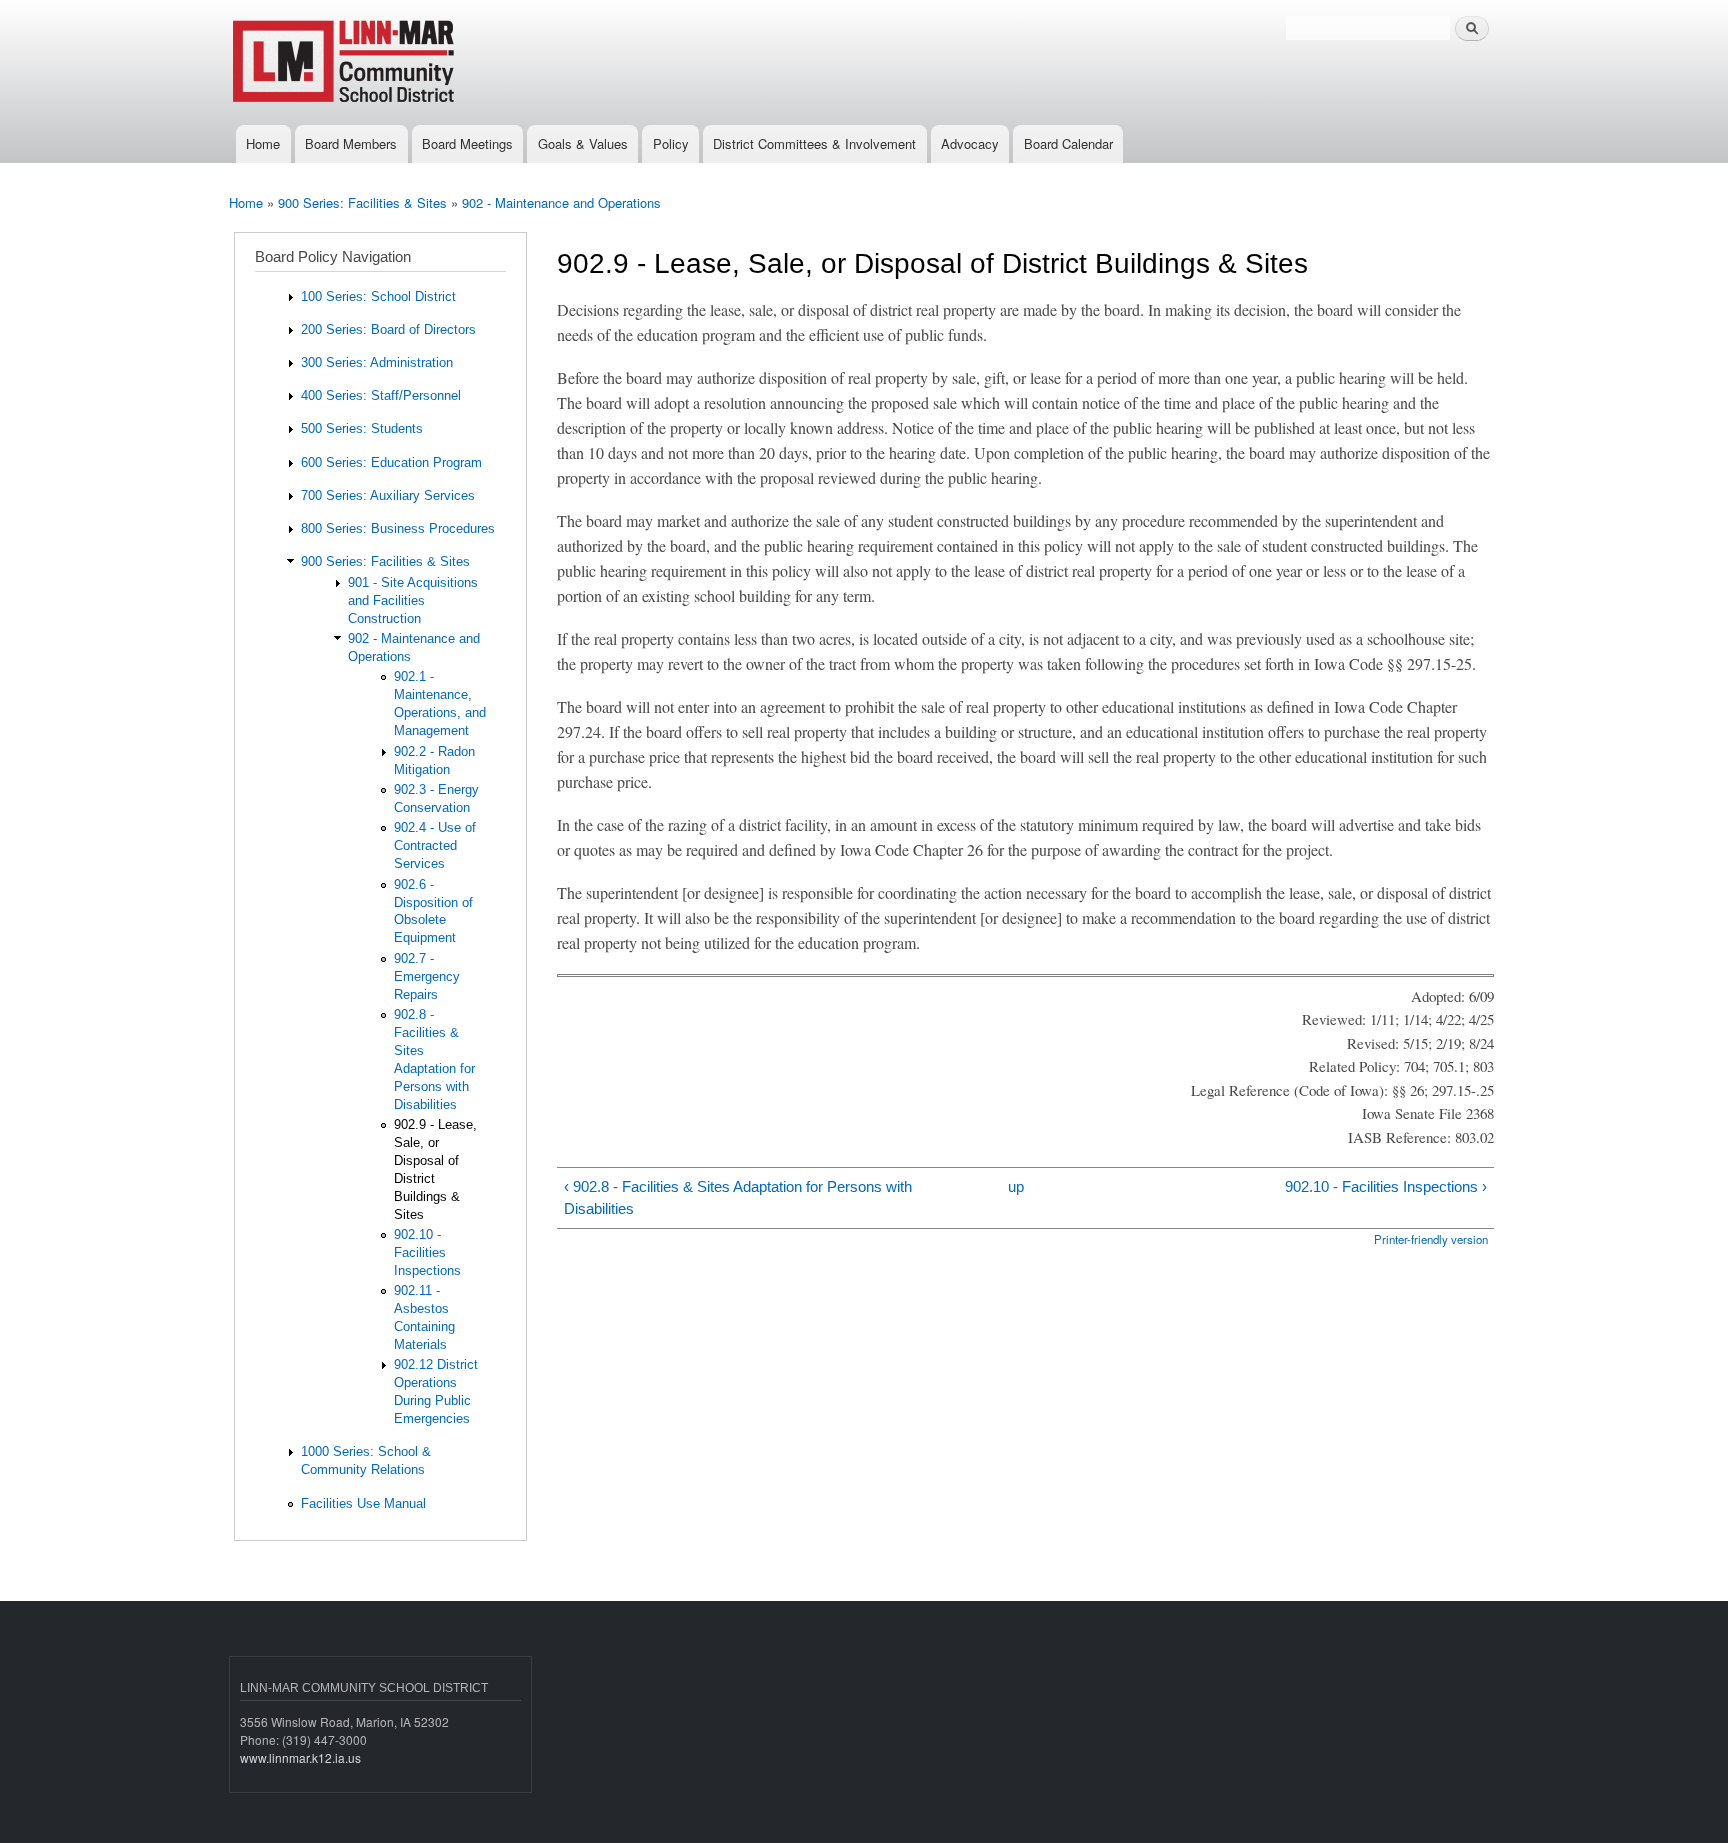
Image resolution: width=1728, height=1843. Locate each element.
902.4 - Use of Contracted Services (435, 845)
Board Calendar (1068, 143)
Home (263, 143)
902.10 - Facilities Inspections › (1385, 1186)
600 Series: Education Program (391, 462)
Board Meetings (467, 143)
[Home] (411, 62)
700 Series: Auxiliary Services (388, 495)
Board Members (351, 143)
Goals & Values (583, 143)
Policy (671, 143)
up (1016, 1186)
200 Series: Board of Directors (388, 329)
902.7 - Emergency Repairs (427, 976)
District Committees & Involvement (814, 143)
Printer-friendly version (1431, 1239)
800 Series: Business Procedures (398, 528)
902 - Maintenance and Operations (561, 202)
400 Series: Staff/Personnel (381, 395)
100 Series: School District (378, 296)
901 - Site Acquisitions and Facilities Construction (413, 600)
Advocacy (970, 143)
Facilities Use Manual (363, 1503)
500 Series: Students (362, 428)
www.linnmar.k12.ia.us (300, 1757)
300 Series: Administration (377, 362)
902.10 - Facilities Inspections (427, 1252)
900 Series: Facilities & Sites (362, 202)
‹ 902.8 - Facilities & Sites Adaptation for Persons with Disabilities (738, 1198)
